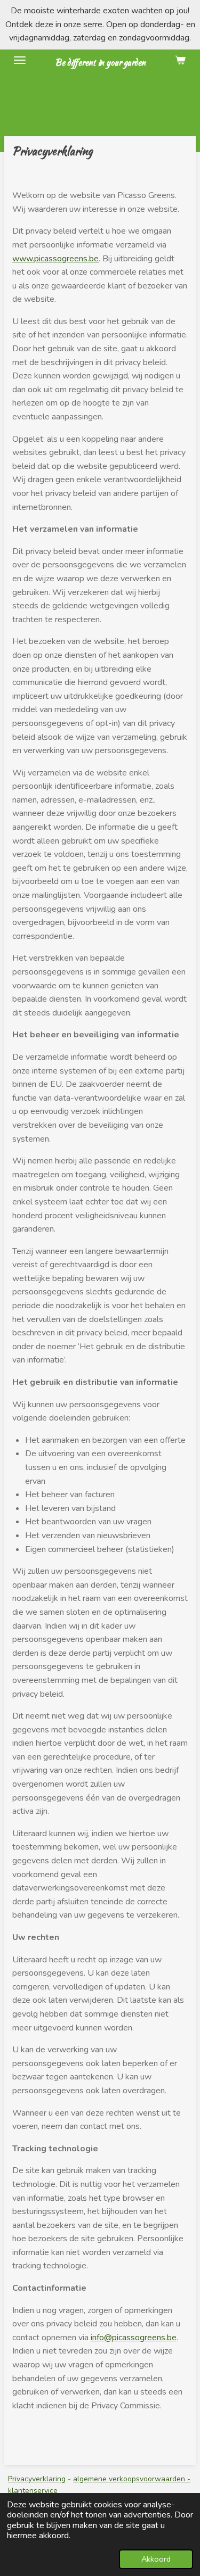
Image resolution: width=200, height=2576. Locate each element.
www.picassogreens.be (55, 259)
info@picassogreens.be (134, 2338)
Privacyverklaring (37, 2479)
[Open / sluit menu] (20, 60)
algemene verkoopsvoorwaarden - (132, 2479)
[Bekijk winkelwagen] (180, 60)
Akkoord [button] (156, 2559)
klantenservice (33, 2491)
